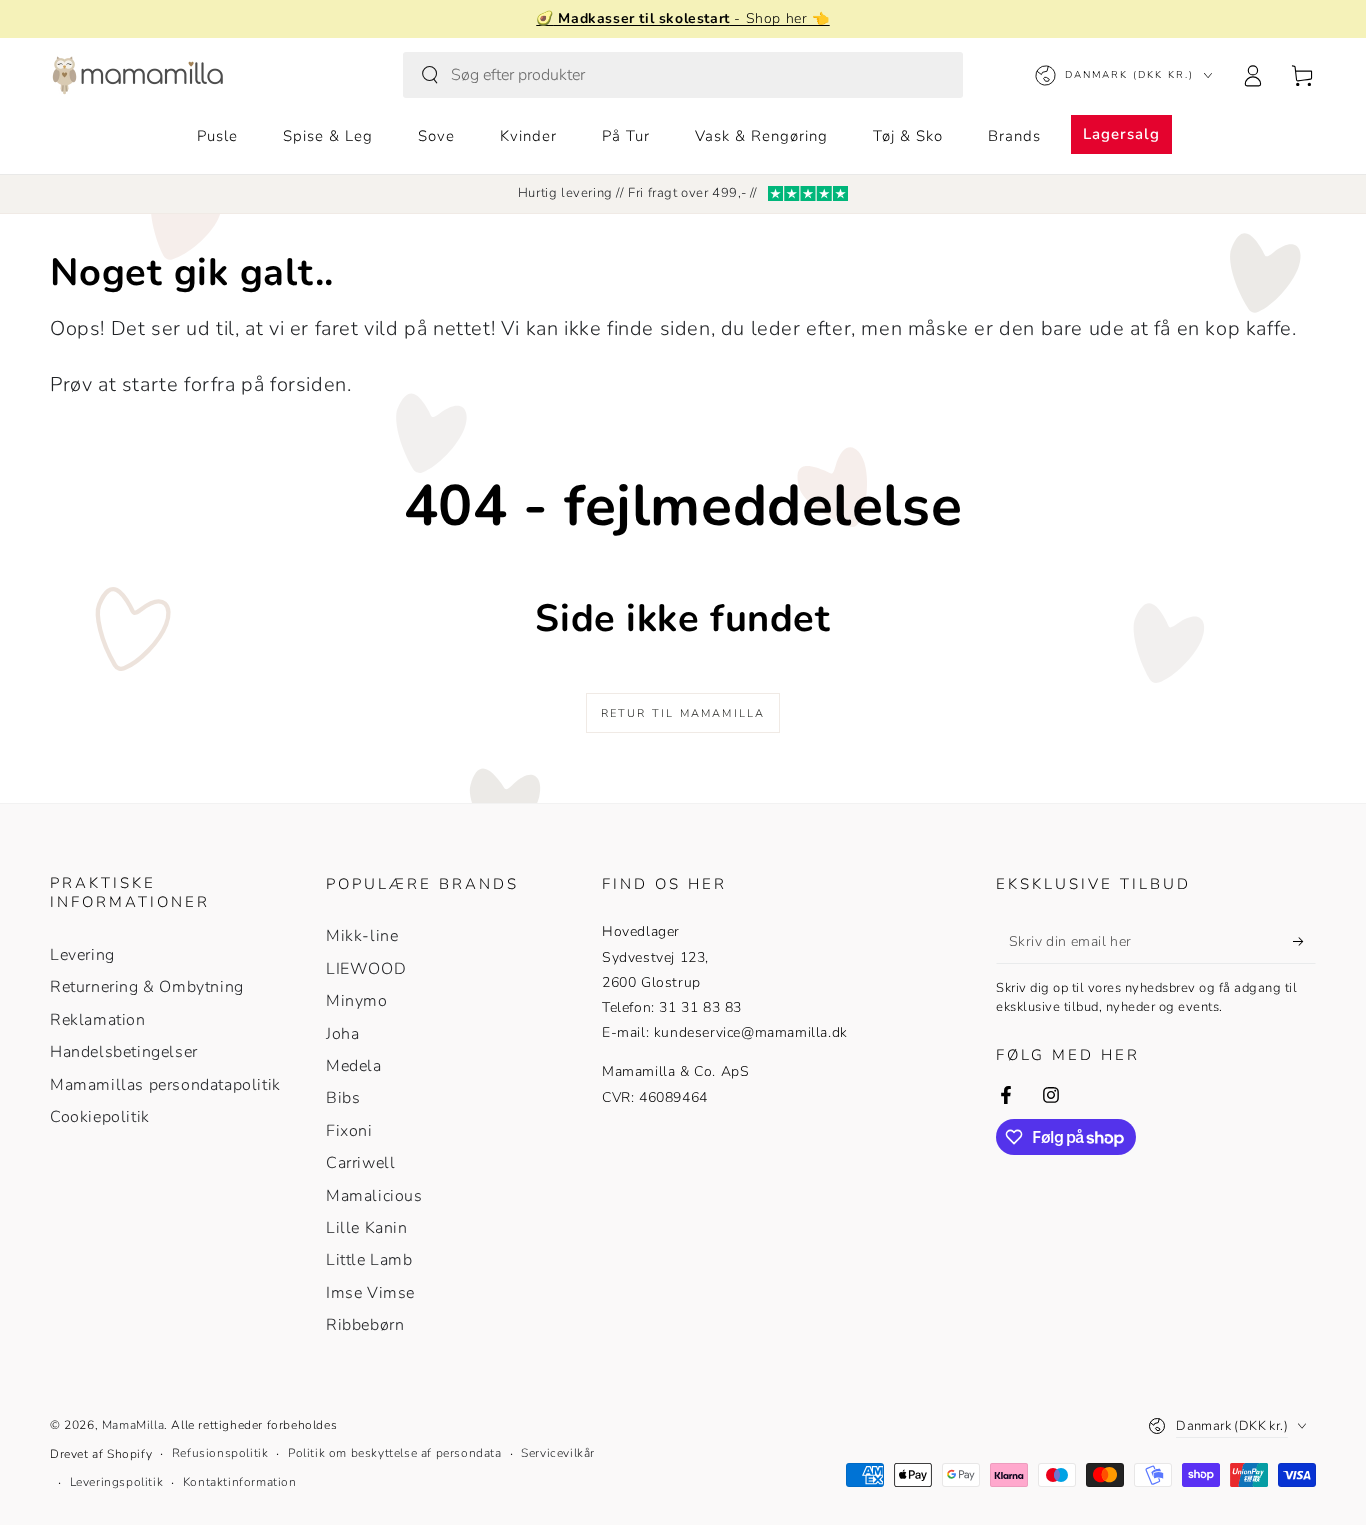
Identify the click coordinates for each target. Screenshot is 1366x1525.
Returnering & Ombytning (147, 987)
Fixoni (349, 1131)
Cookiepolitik (100, 1117)
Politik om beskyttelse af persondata (395, 1453)
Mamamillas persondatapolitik (165, 1085)
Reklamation (98, 1020)
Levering (82, 955)
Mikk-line (362, 936)
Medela (354, 1066)
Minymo (357, 1001)
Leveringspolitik (117, 1482)
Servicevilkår (558, 1453)
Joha (342, 1034)
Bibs (343, 1098)
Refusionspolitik (220, 1453)
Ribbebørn (365, 1325)
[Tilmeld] (1304, 941)
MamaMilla (133, 1425)
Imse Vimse (370, 1293)
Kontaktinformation (240, 1482)
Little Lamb (369, 1260)
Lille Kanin (367, 1228)
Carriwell (360, 1163)
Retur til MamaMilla (683, 713)
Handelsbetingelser (124, 1052)
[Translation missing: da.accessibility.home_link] (137, 75)
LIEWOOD (366, 969)
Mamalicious (374, 1196)
